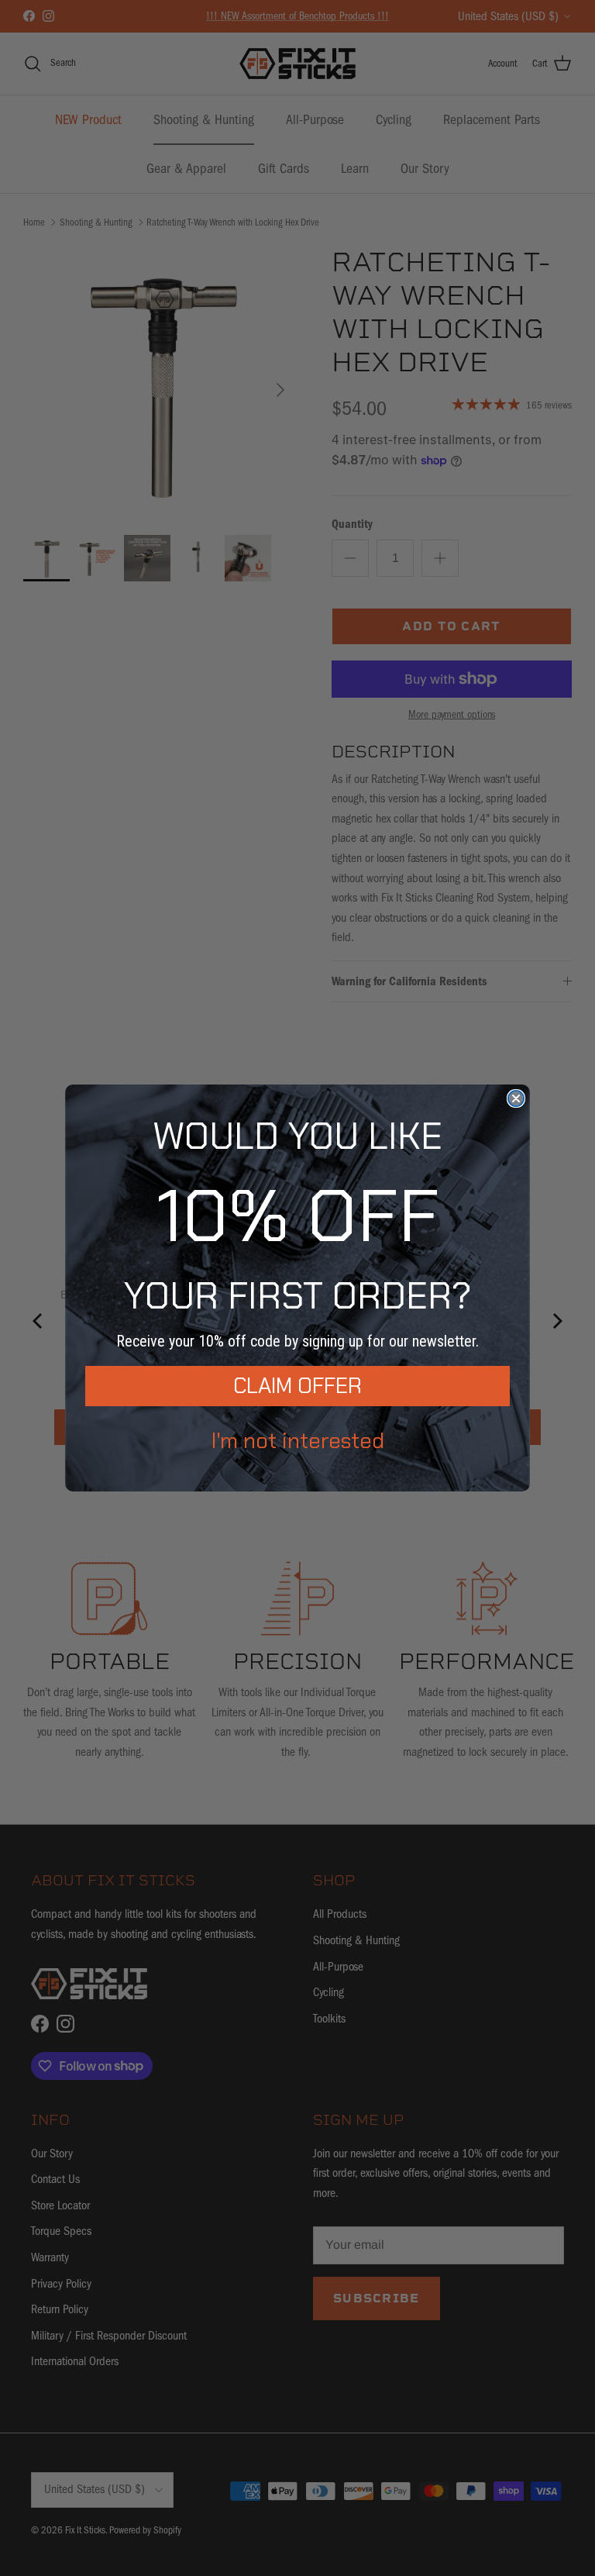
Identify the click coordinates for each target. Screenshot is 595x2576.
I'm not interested (298, 1441)
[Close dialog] (516, 1098)
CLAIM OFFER (297, 1386)
